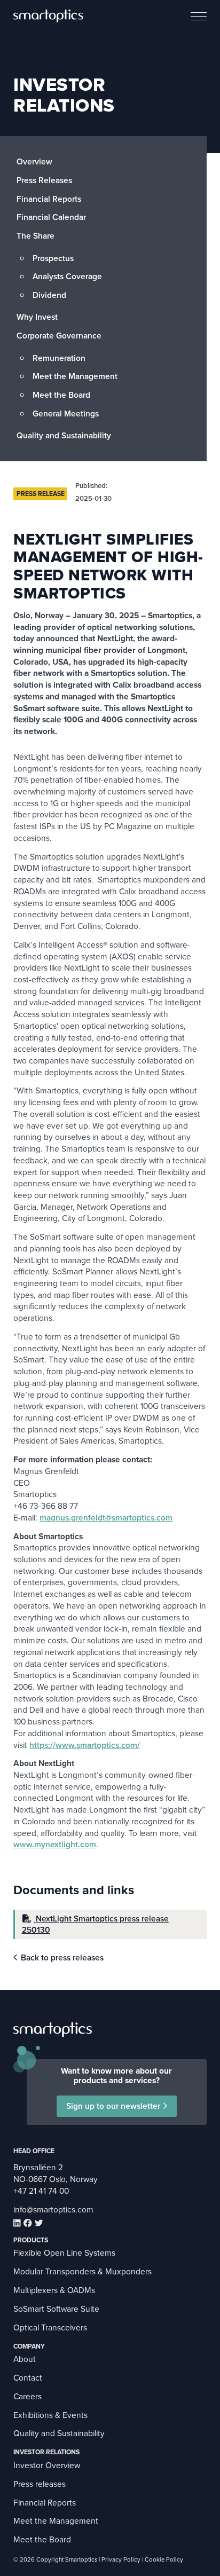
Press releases (40, 2484)
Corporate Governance (59, 336)
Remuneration (59, 358)
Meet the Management (75, 376)
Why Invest (37, 317)
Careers (27, 2396)
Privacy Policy (121, 2560)
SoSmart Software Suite (56, 2309)
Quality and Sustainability (64, 435)
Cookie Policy (164, 2560)
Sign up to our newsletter (113, 2106)
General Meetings (66, 413)
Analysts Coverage (67, 276)
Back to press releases (62, 1958)
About (25, 2359)
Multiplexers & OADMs (54, 2290)
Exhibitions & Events (50, 2415)
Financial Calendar (51, 217)
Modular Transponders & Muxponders (82, 2271)
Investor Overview (47, 2465)
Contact (28, 2378)
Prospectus (53, 258)
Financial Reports (49, 199)
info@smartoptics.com (53, 2209)
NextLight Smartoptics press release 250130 (95, 1924)
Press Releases (44, 180)
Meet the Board (61, 395)
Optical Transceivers (50, 2327)
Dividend (49, 295)
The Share (36, 236)
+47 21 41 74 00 (41, 2191)
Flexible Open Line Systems (64, 2253)
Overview (34, 162)
